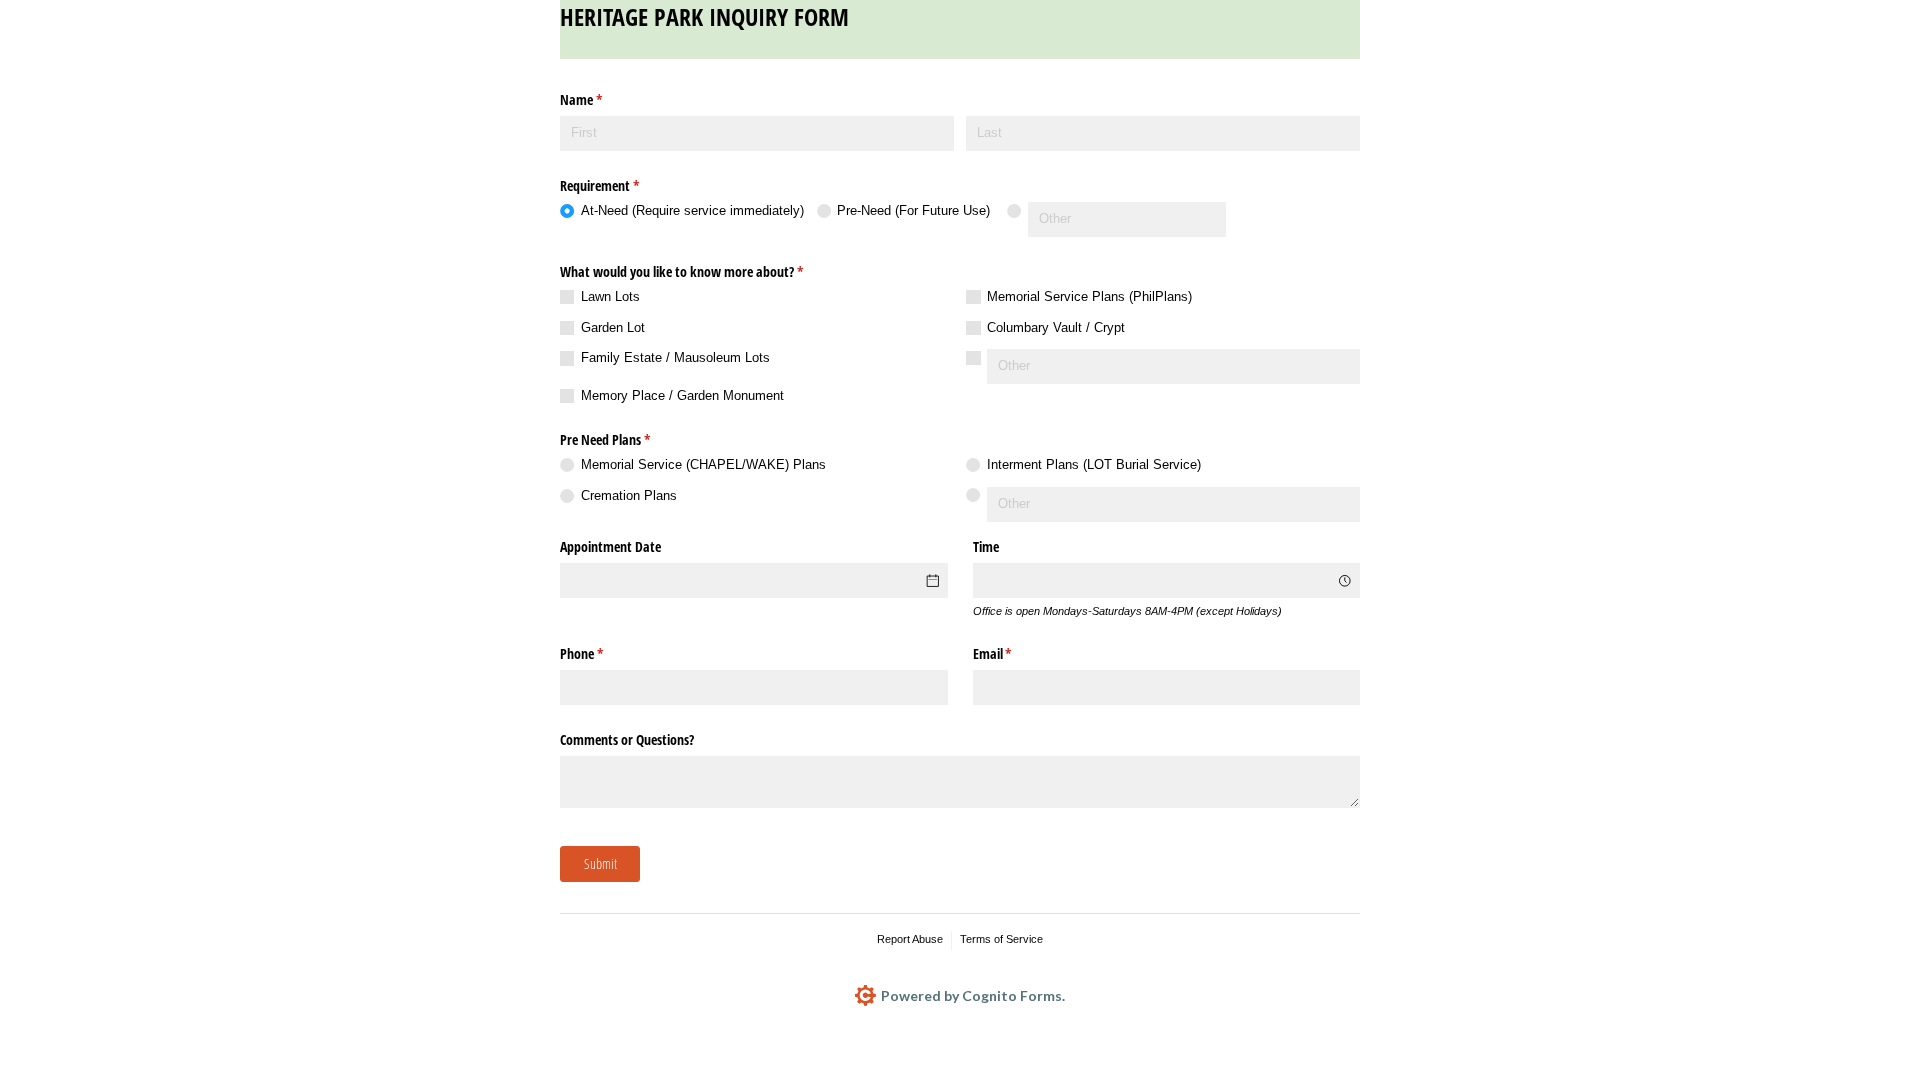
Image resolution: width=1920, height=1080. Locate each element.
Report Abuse (910, 939)
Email (1016, 653)
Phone (605, 653)
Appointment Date (610, 546)
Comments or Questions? (627, 739)
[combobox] (1167, 580)
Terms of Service (1001, 939)
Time (986, 546)
